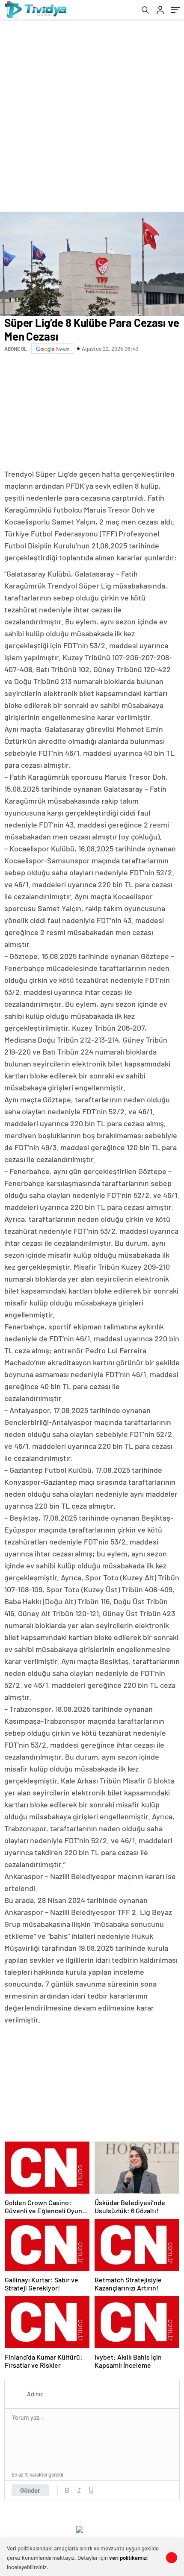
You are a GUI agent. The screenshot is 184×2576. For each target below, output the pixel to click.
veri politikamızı (128, 2558)
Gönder (30, 2490)
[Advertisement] (92, 116)
